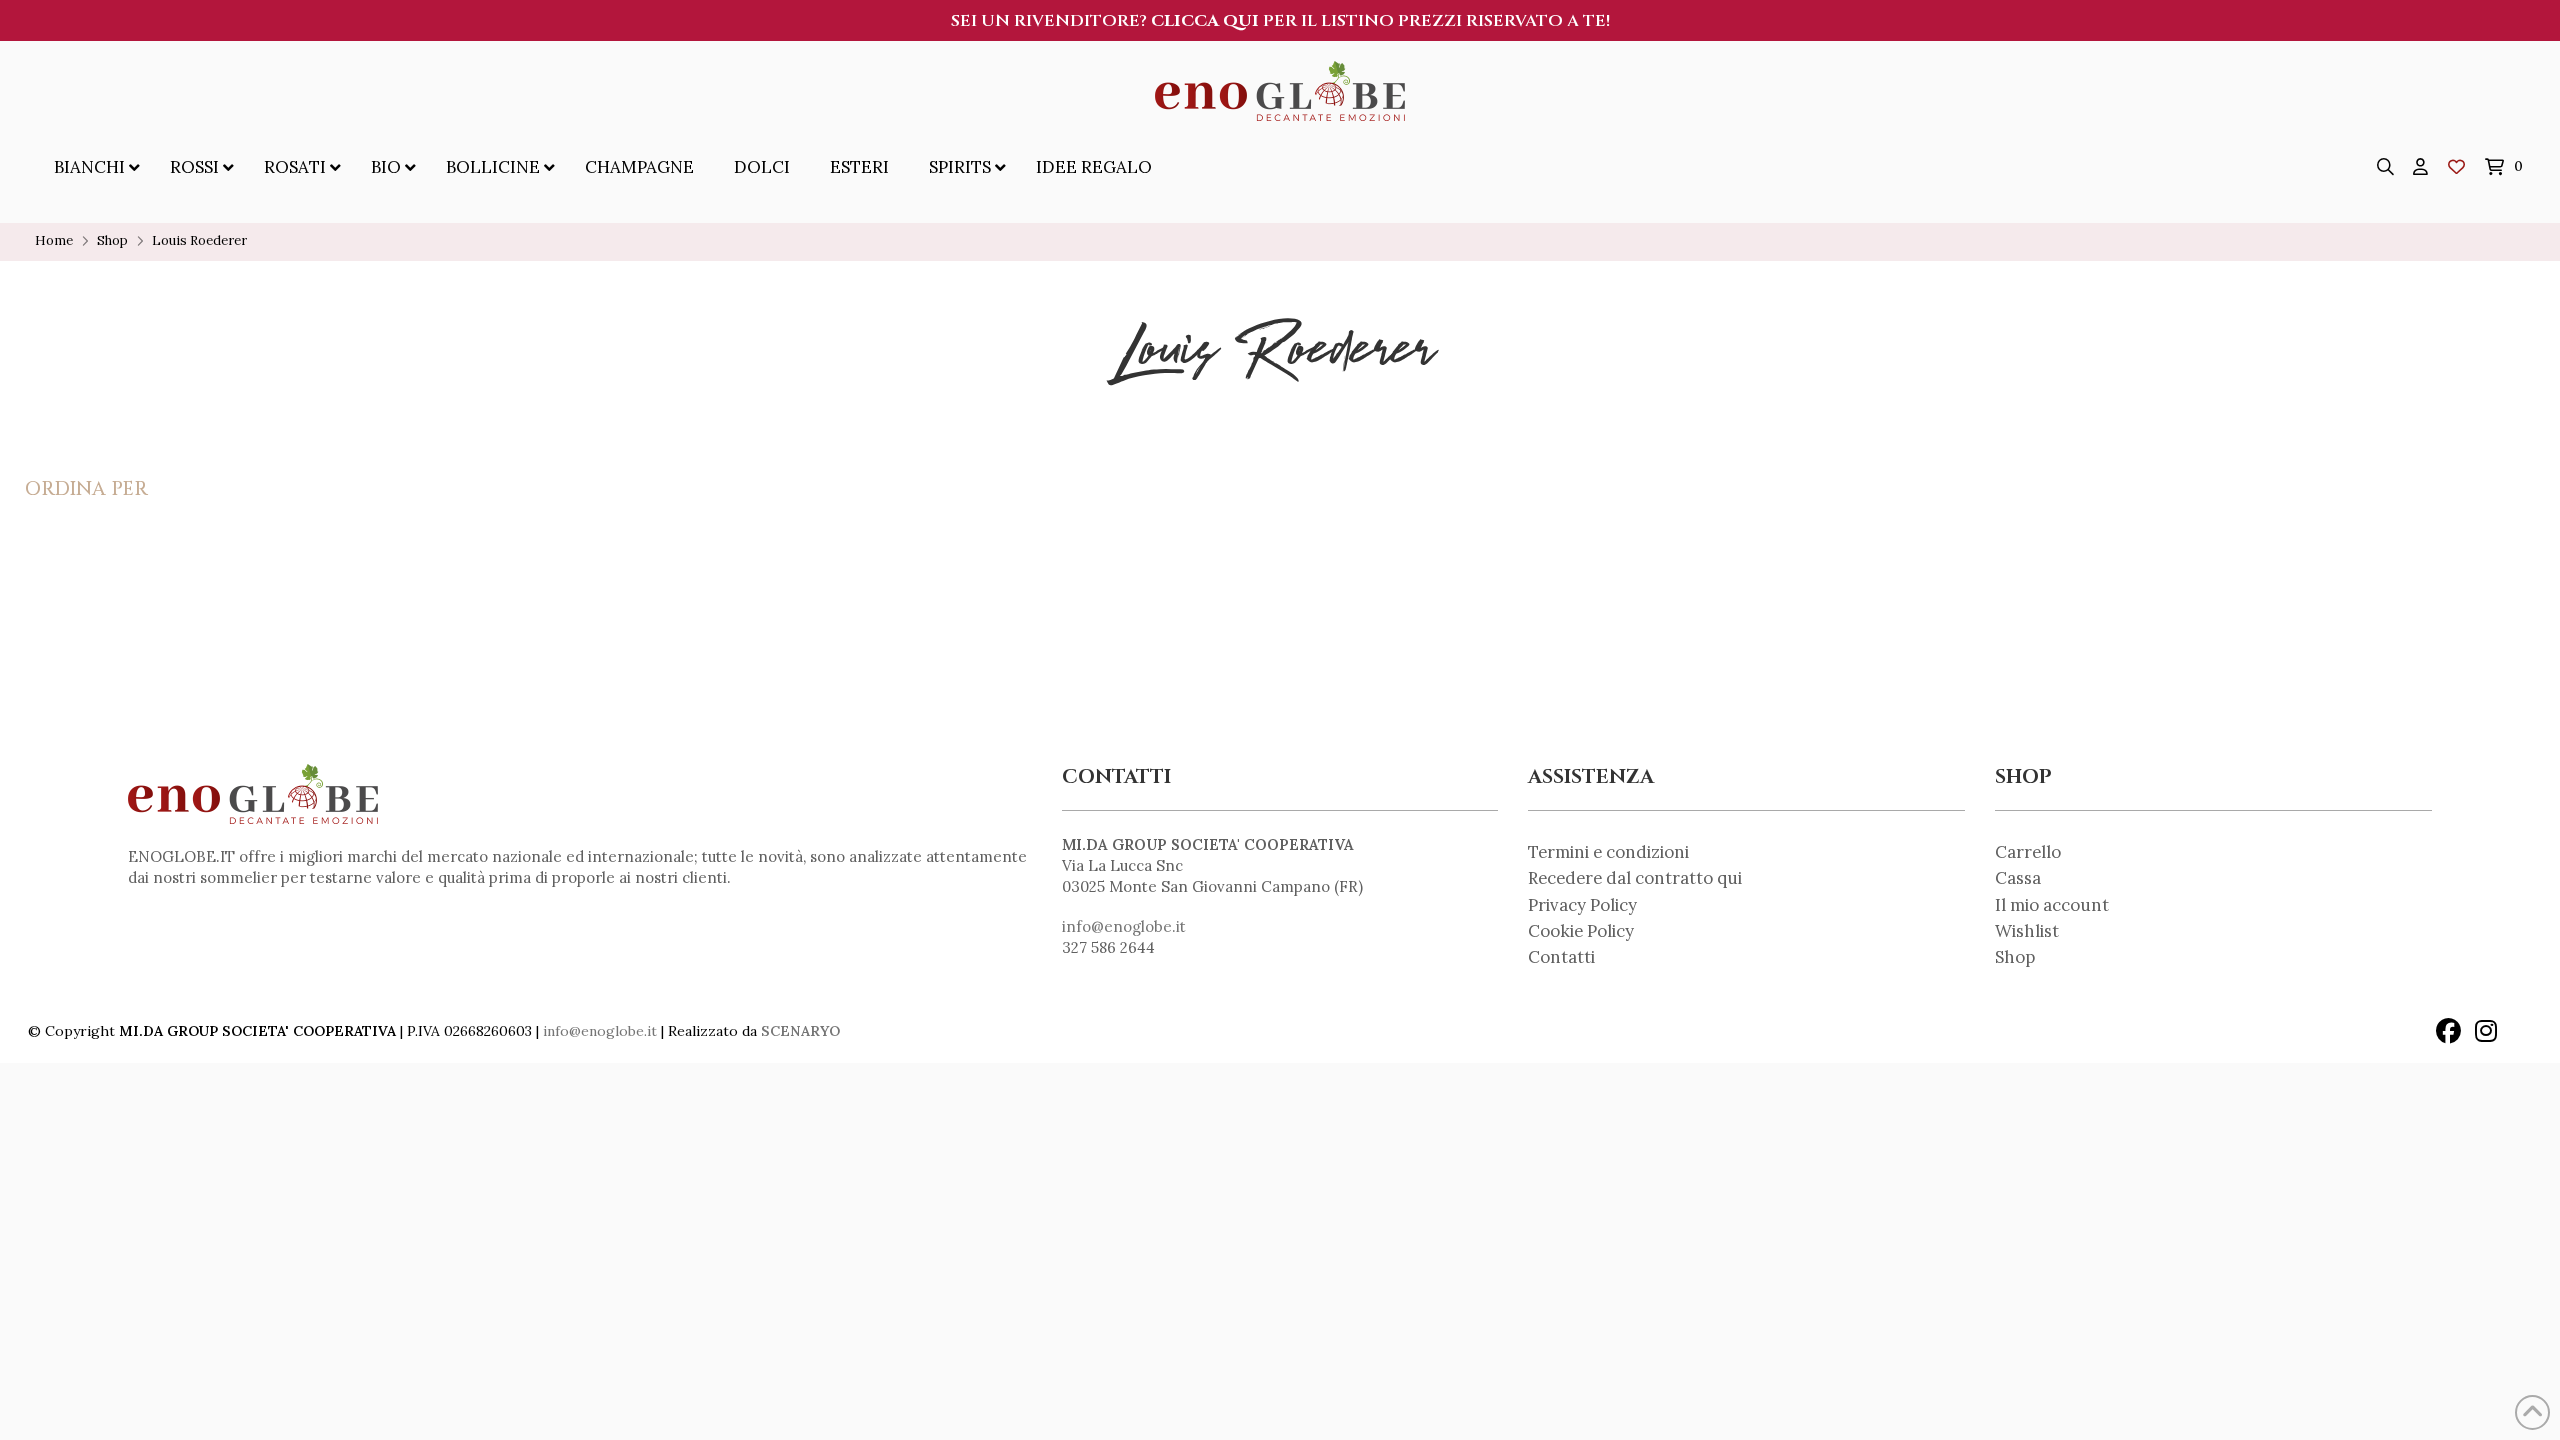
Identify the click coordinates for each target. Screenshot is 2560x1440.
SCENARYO (800, 1031)
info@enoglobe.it (1124, 926)
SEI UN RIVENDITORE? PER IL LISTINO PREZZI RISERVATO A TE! (1280, 21)
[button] (2386, 167)
